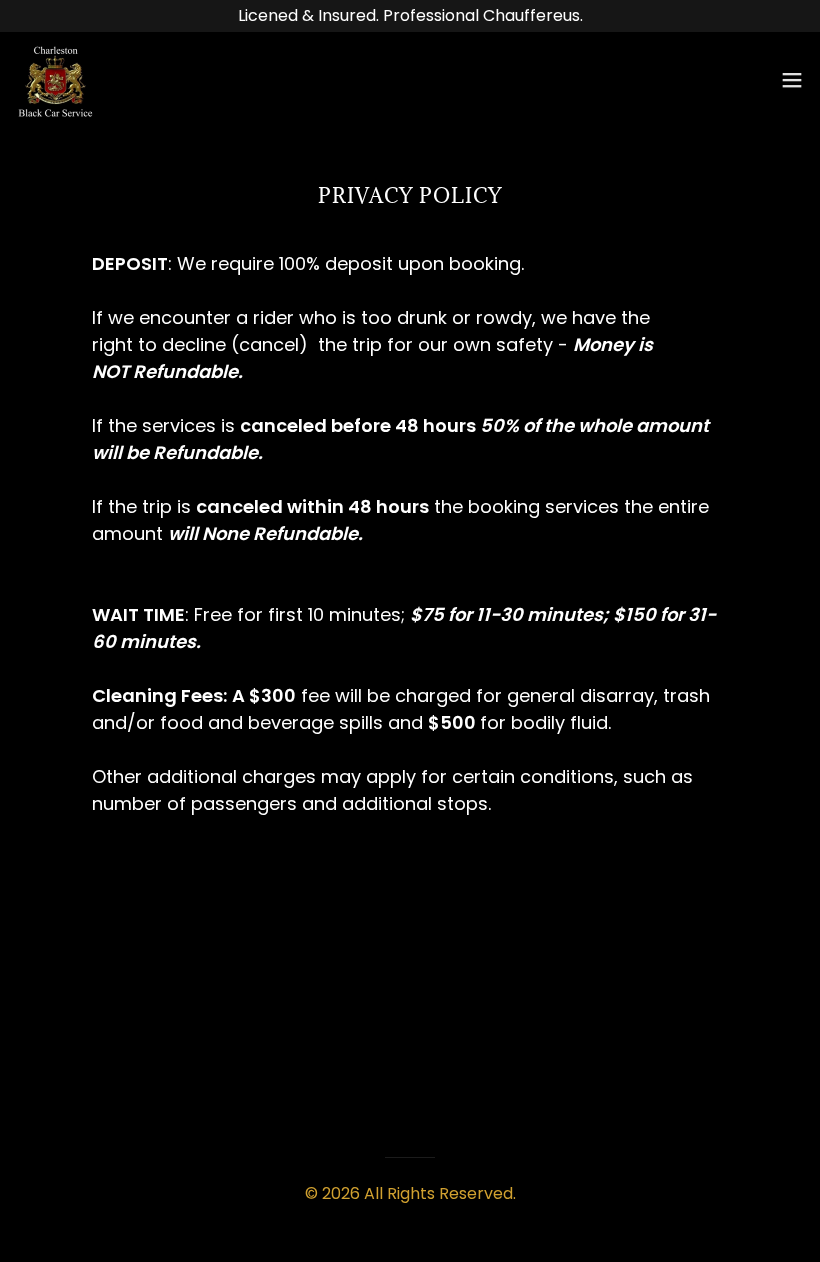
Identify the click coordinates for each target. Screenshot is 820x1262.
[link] (55, 79)
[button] (792, 80)
